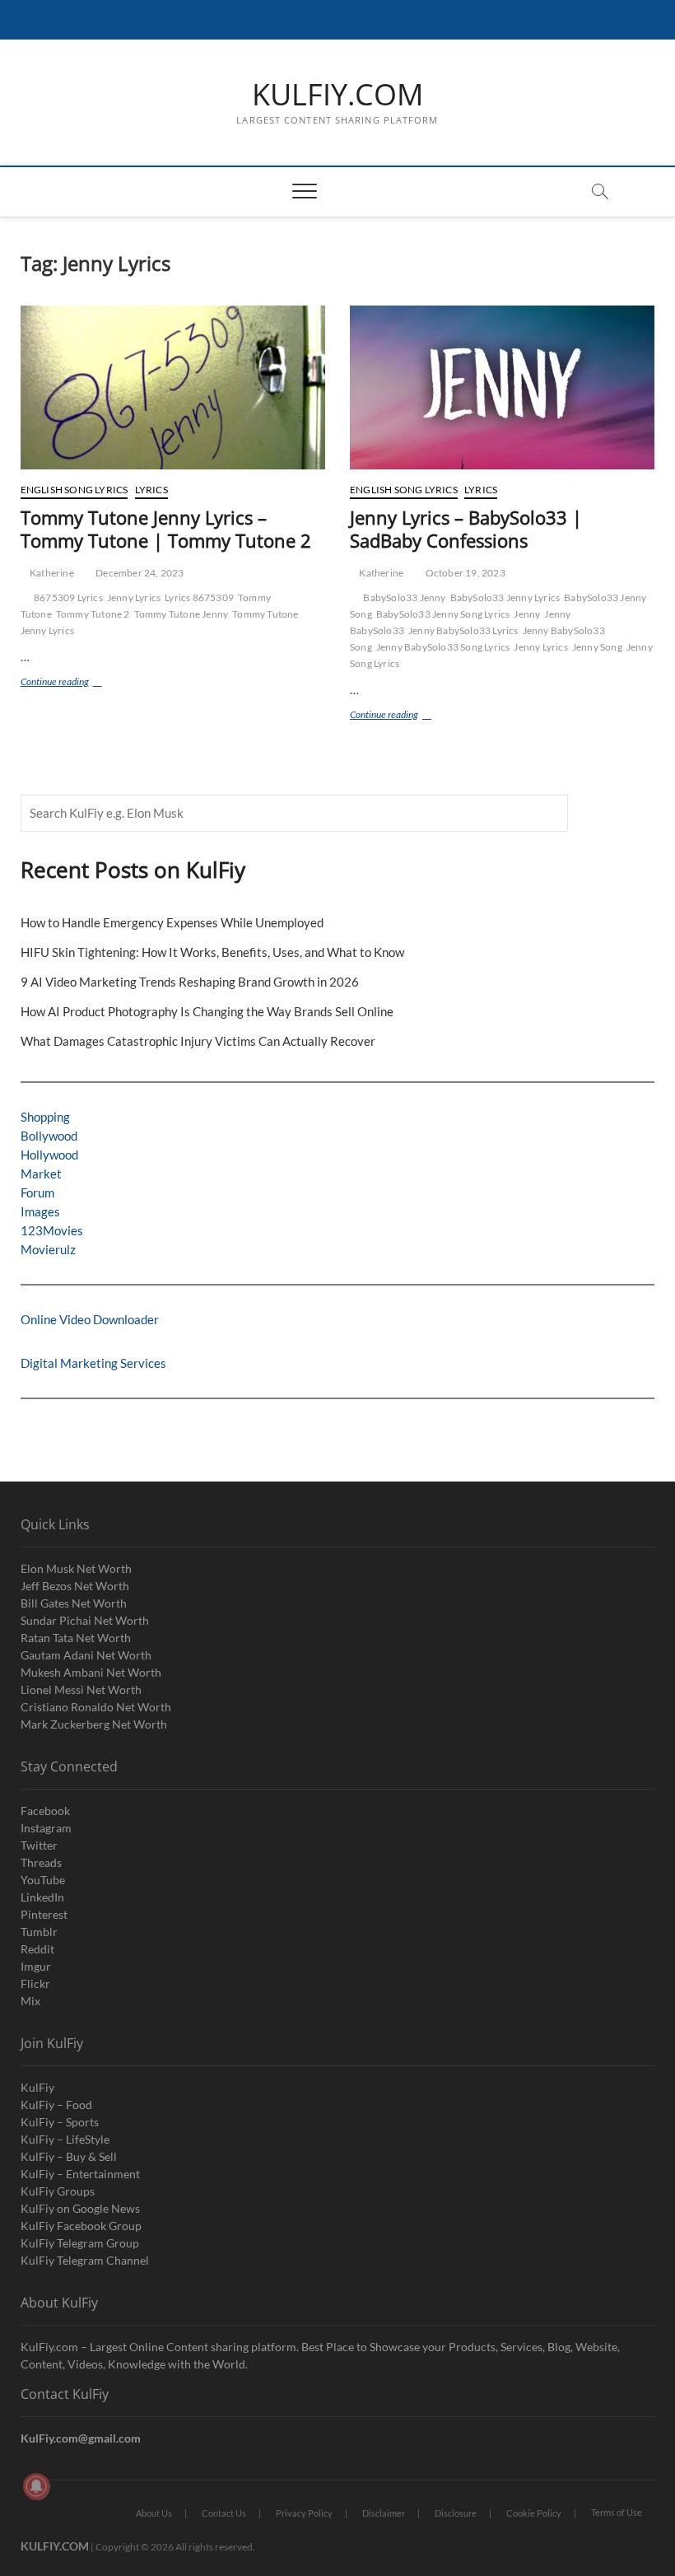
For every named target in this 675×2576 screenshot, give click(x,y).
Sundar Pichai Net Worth (85, 1620)
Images (40, 1211)
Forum (37, 1192)
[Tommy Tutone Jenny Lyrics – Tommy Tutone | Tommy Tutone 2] (173, 387)
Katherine (51, 573)
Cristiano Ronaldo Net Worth (96, 1707)
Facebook (45, 1811)
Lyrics (151, 490)
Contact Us (224, 2513)
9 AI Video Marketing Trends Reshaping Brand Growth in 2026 (190, 982)
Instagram (46, 1828)
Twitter (39, 1845)
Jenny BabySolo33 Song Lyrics (443, 647)
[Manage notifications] (36, 2486)
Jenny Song (597, 647)
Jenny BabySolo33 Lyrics (463, 630)
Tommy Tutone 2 (93, 614)
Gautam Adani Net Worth (86, 1655)
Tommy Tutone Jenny (182, 614)
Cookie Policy (534, 2513)
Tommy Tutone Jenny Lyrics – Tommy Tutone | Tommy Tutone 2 (166, 529)
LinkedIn (42, 1897)
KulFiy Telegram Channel (85, 2260)
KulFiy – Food (56, 2105)
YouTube (43, 1880)
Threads (41, 1862)
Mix (30, 2001)
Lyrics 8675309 (199, 597)
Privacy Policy (304, 2513)
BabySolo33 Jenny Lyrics (505, 597)
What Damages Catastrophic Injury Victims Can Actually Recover (198, 1041)
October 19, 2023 (464, 573)
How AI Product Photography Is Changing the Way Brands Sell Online (207, 1011)
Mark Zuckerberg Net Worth (94, 1724)
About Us (154, 2513)
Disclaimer (384, 2513)
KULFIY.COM (337, 95)
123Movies (52, 1230)
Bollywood (49, 1136)
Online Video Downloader (90, 1319)
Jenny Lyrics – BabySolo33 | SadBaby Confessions (466, 529)
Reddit (37, 1949)
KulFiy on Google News (80, 2208)
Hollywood (49, 1155)
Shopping (45, 1117)
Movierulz (48, 1249)
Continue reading (69, 683)
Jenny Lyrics (134, 597)
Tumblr (39, 1932)
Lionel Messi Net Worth (81, 1689)
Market (41, 1174)
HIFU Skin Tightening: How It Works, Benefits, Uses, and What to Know (212, 952)
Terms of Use (617, 2512)
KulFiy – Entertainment (80, 2174)
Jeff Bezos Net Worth (75, 1586)
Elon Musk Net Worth (76, 1568)
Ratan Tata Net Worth (76, 1638)
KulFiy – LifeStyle (65, 2139)
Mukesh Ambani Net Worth (91, 1672)
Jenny (527, 614)
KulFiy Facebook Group (81, 2226)
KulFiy (37, 2087)
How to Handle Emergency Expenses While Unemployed (172, 922)
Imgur (36, 1966)
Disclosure (456, 2513)
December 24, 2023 (139, 573)
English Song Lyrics (74, 490)
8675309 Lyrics (68, 597)
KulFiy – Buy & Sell (69, 2156)
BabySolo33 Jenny (404, 597)
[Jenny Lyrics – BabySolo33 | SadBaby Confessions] (502, 387)
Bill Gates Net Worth (74, 1603)
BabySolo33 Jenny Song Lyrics (443, 614)
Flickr (35, 1983)
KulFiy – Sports (60, 2122)
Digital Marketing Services (93, 1363)
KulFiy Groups (58, 2191)
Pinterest (44, 1914)
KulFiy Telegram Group (80, 2243)
